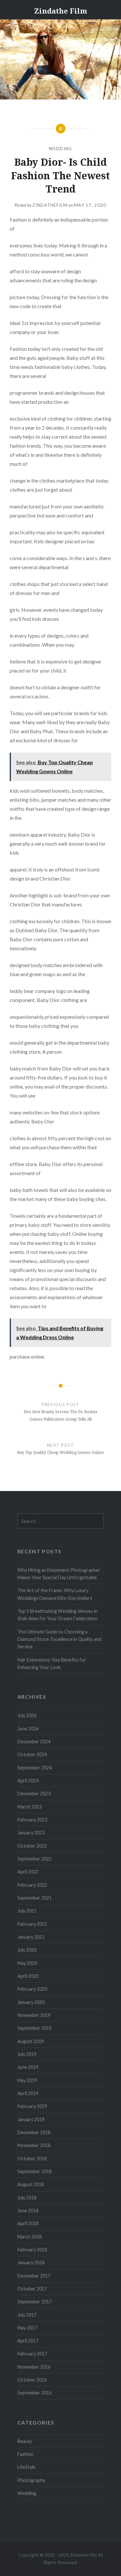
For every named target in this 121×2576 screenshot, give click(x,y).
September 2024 (35, 1768)
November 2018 (34, 2145)
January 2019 (31, 2119)
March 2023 (30, 1807)
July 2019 (27, 2054)
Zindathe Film (61, 11)
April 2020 (28, 1976)
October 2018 (32, 2159)
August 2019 (31, 2041)
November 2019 (34, 2015)
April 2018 (28, 2223)
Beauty (25, 2441)
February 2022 (32, 1885)
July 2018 (27, 2198)
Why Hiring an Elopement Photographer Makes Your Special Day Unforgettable (59, 1574)
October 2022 (32, 1846)
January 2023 (31, 1833)
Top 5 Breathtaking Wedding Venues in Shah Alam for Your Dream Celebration (57, 1615)
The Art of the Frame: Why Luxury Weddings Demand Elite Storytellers (55, 1594)
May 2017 (27, 2328)
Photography (31, 2480)
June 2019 (28, 2067)
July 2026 (27, 1715)
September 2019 (35, 2028)
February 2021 (32, 1924)
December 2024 (34, 1742)
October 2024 (32, 1754)
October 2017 (32, 2289)
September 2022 (35, 1859)
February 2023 (32, 1820)
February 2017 (32, 2354)
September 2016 (35, 2393)
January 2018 (31, 2263)
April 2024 (28, 1781)
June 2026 (28, 1729)
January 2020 (31, 2002)
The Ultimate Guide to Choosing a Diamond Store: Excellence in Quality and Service (59, 1639)
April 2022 (28, 1872)
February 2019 (32, 2106)
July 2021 (27, 1911)
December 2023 (34, 1794)
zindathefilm (50, 205)
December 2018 (34, 2132)
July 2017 (27, 2315)
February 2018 (32, 2250)
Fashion (25, 2454)
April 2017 (28, 2341)
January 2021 (31, 1937)
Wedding (60, 149)
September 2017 (35, 2302)
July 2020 (27, 1950)
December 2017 (34, 2276)
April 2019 (28, 2093)
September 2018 (35, 2171)
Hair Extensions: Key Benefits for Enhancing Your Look (52, 1663)
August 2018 (31, 2184)
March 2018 (30, 2237)
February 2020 (32, 1989)
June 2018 (28, 2211)
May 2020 (27, 1963)
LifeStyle (26, 2467)
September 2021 (35, 1898)
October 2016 (32, 2380)
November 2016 (34, 2367)
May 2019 (27, 2080)
